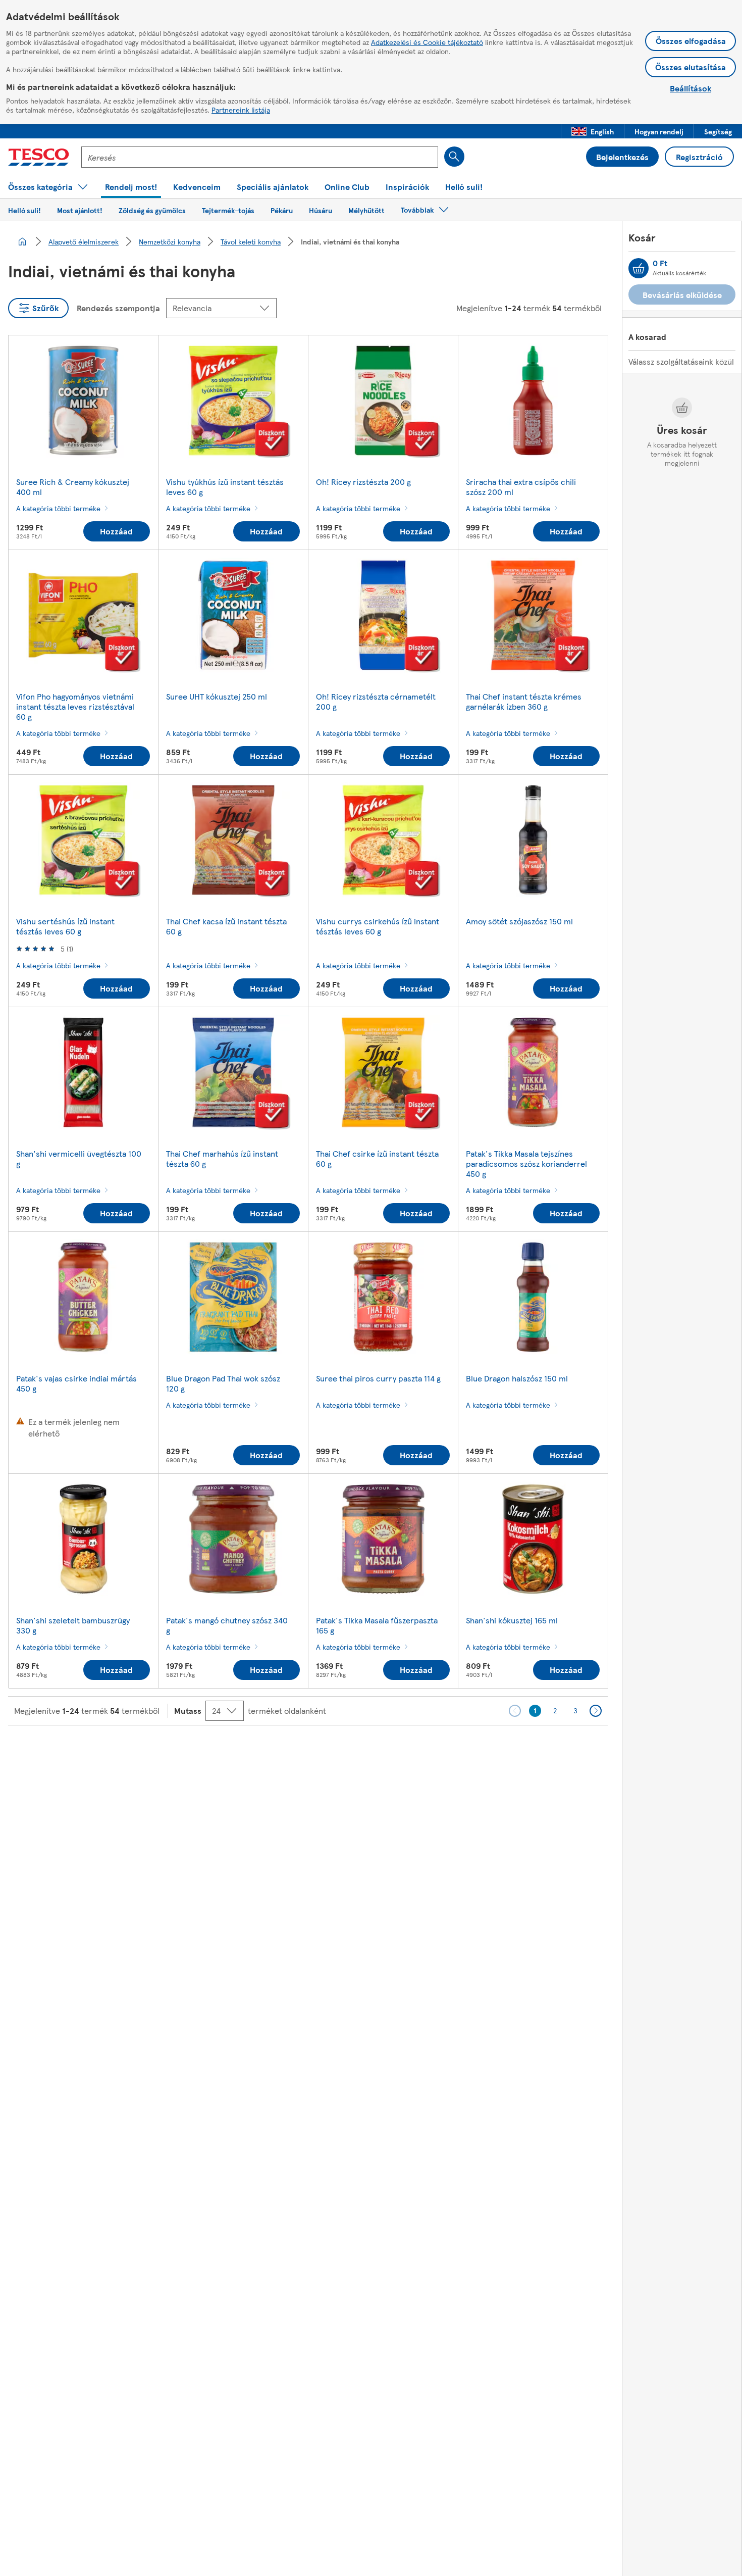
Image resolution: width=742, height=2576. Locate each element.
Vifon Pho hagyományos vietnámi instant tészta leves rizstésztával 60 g (75, 706)
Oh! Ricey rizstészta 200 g (363, 482)
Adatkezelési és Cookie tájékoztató (427, 42)
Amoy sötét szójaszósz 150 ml (519, 921)
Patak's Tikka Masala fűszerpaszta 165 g (377, 1625)
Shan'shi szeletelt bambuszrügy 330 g (73, 1625)
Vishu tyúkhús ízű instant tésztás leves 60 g (225, 487)
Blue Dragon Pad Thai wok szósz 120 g (223, 1383)
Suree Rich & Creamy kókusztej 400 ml (73, 487)
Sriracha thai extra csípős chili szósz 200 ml (521, 487)
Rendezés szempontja (118, 308)
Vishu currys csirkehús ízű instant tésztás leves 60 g (378, 926)
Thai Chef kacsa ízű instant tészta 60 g (226, 926)
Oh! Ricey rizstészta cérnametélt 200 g (376, 701)
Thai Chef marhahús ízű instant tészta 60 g (222, 1158)
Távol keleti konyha (251, 241)
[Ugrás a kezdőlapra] (39, 157)
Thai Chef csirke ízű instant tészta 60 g (377, 1158)
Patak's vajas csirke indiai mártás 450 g (76, 1383)
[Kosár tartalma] (639, 268)
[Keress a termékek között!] (454, 157)
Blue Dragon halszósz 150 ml (517, 1378)
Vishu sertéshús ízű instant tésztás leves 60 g (65, 926)
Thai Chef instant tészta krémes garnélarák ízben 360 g (524, 701)
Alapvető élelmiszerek (84, 241)
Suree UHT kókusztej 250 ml (217, 696)
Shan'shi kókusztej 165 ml (512, 1620)
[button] (593, 131)
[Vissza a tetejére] (376, 1751)
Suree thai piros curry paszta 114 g (378, 1378)
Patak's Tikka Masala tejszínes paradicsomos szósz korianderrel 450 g (526, 1163)
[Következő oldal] (596, 1711)
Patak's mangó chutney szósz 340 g (227, 1625)
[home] (22, 241)
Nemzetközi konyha (170, 241)
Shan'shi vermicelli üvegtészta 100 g (79, 1158)
